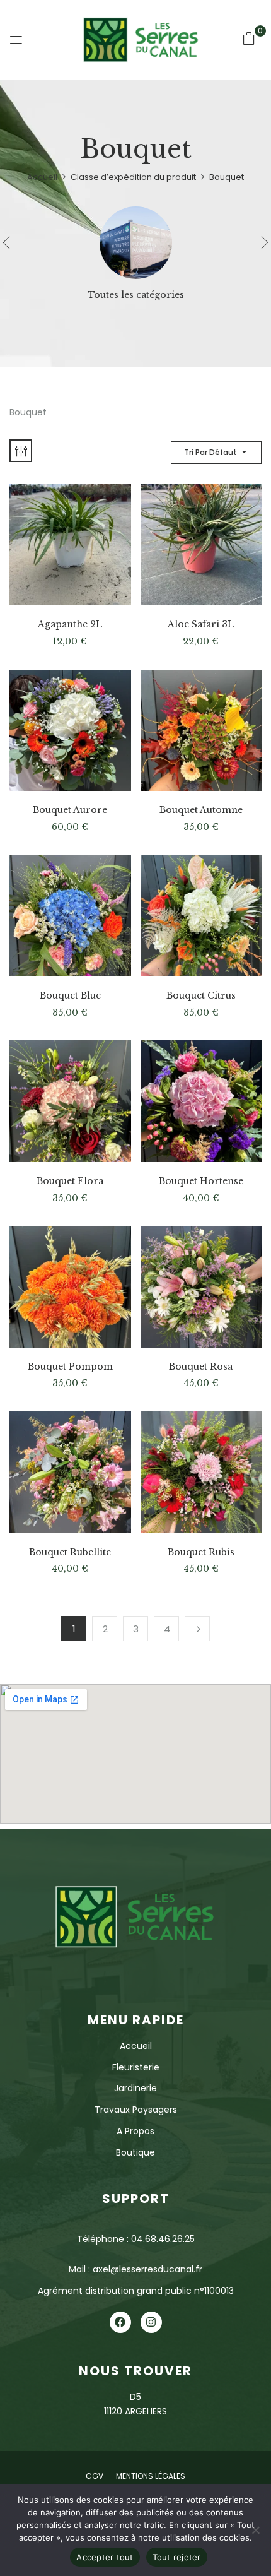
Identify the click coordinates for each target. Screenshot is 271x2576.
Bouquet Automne (201, 810)
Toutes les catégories (136, 295)
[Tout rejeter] (255, 2530)
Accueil (42, 177)
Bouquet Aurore (70, 810)
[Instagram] (151, 2322)
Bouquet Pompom (70, 1367)
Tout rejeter (177, 2557)
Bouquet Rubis (201, 1552)
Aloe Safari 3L (201, 625)
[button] (249, 39)
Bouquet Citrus (201, 996)
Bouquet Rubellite (70, 1552)
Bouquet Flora (70, 1181)
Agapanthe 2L (70, 625)
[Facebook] (120, 2322)
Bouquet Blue (70, 996)
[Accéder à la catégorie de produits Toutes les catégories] (136, 243)
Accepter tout (105, 2557)
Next (197, 1629)
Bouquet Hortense (201, 1181)
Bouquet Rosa (201, 1367)
